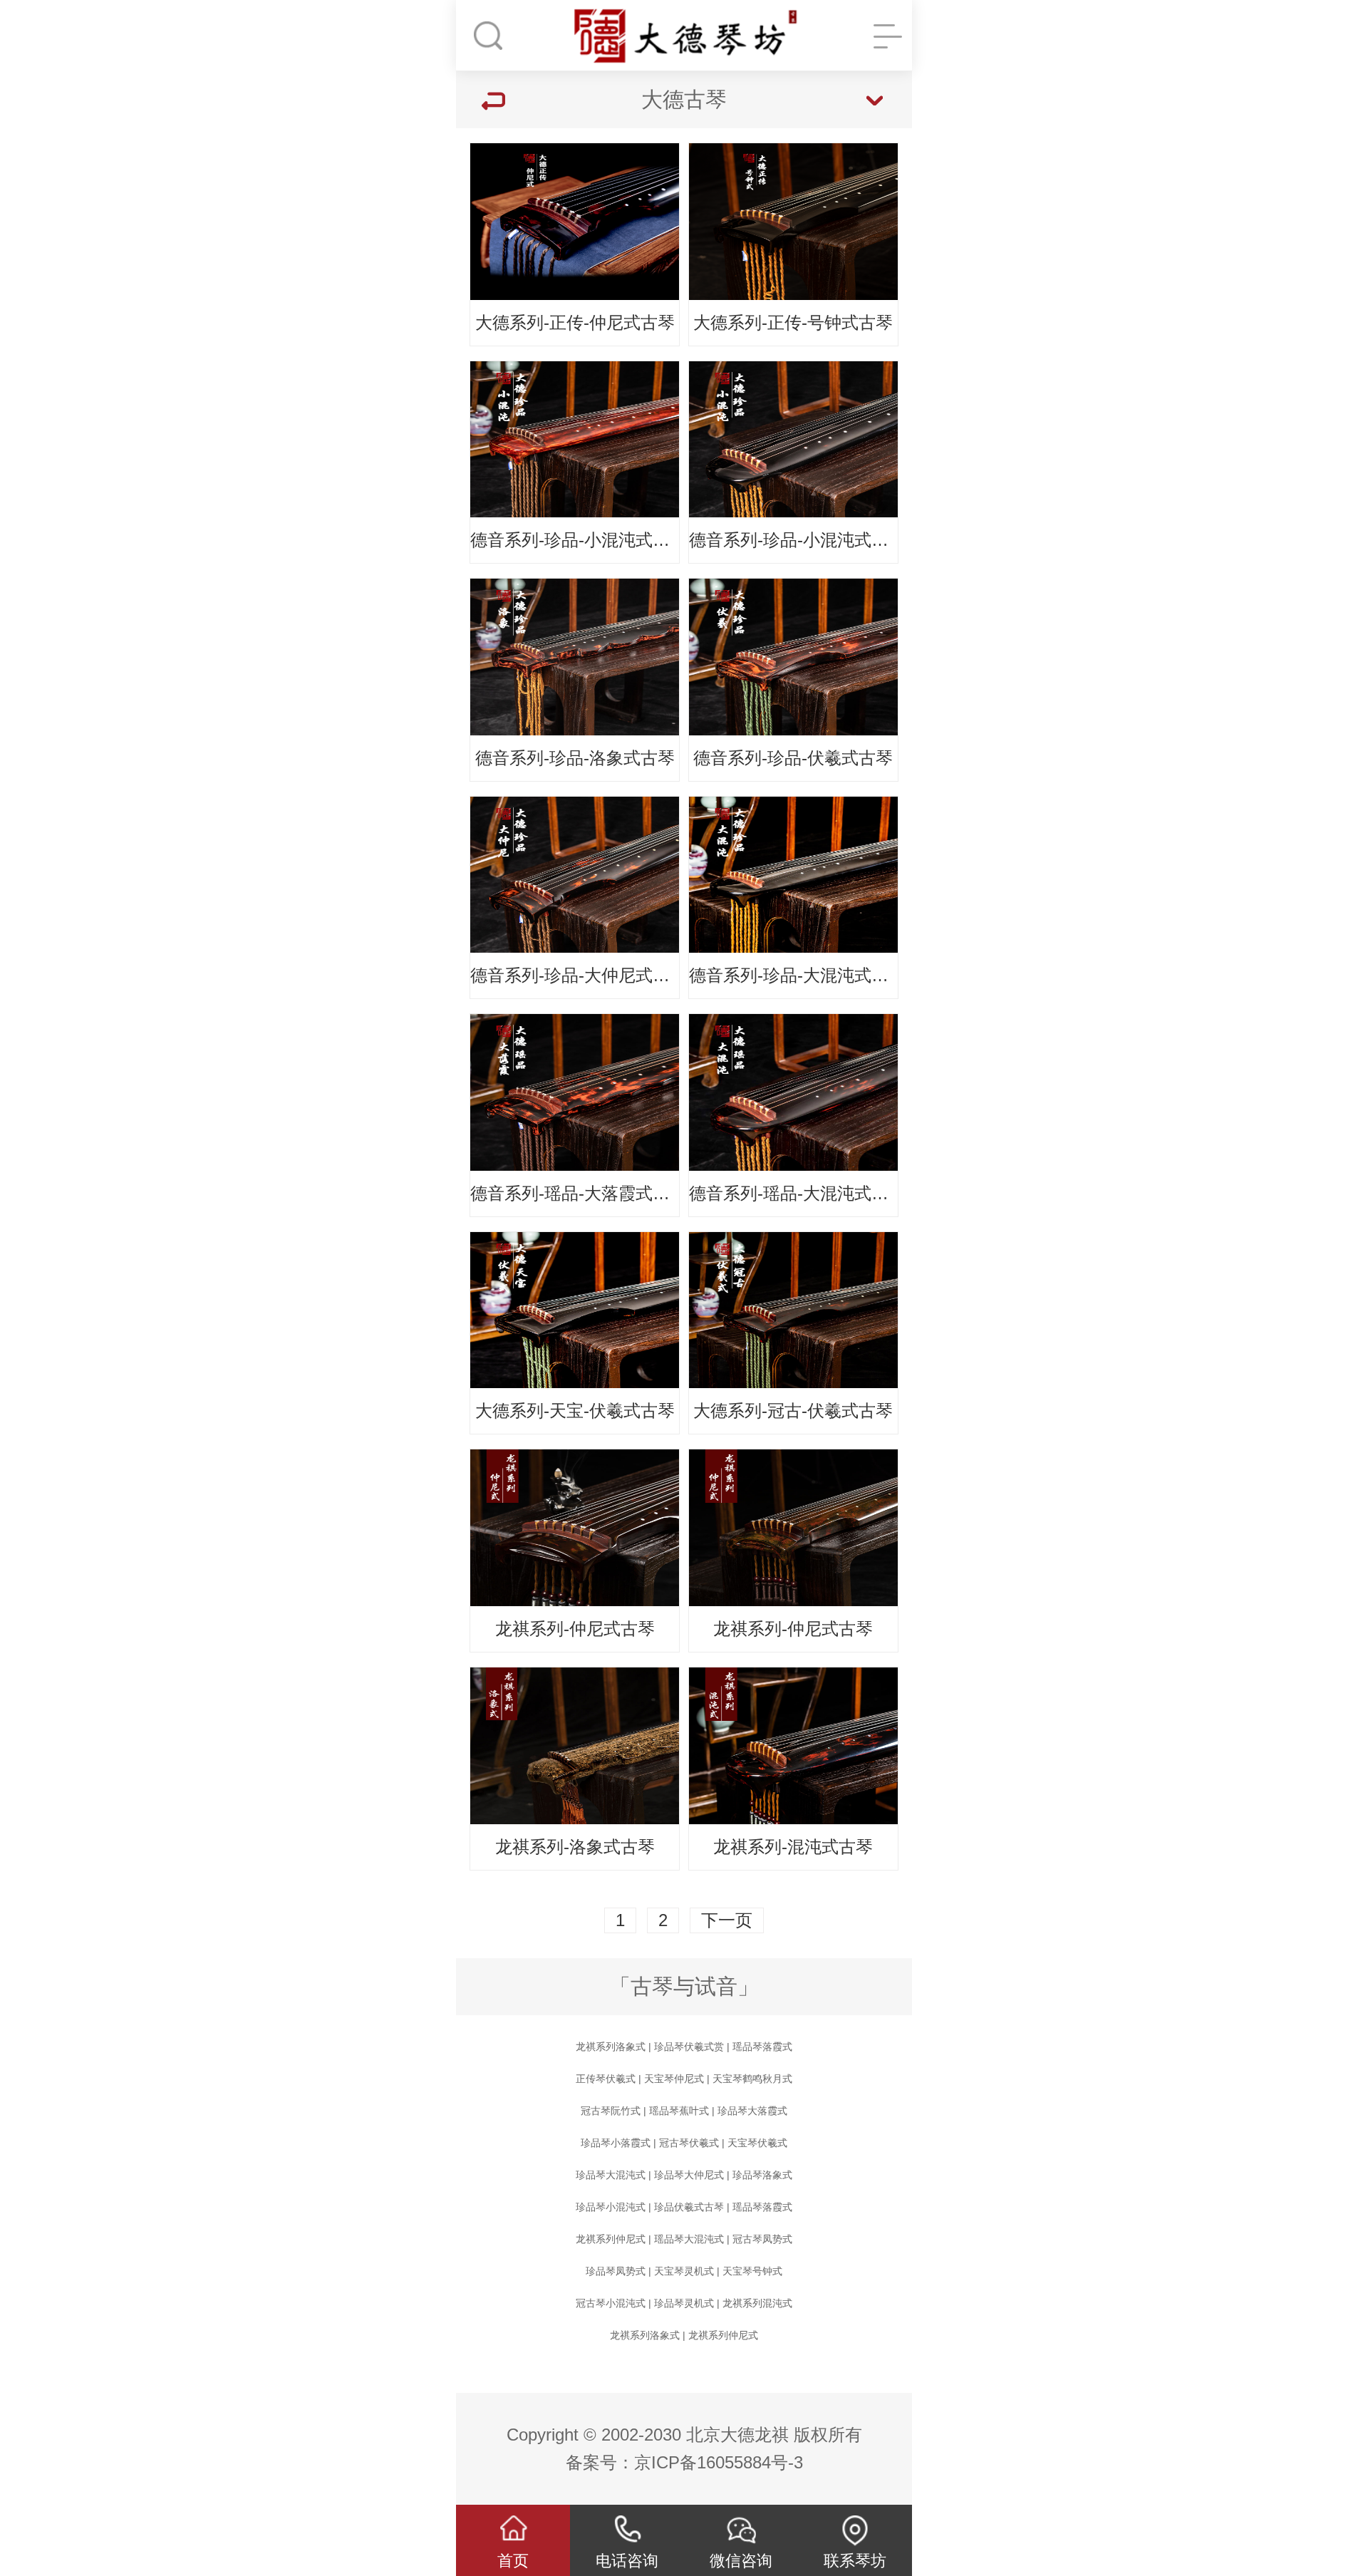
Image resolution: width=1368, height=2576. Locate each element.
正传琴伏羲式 (606, 2079)
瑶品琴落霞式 (762, 2047)
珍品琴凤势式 (616, 2271)
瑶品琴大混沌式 (689, 2239)
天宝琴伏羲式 (757, 2143)
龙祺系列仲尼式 (611, 2239)
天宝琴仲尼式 (674, 2079)
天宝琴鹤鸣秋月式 (752, 2079)
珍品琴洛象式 (762, 2175)
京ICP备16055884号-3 (719, 2462)
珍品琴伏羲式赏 (689, 2047)
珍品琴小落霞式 (616, 2143)
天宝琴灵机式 (684, 2271)
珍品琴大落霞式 (752, 2111)
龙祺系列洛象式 (611, 2047)
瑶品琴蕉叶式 (679, 2111)
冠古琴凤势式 (762, 2239)
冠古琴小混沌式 (611, 2303)
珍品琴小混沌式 (611, 2207)
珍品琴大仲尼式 (689, 2175)
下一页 (727, 1920)
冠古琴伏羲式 (689, 2143)
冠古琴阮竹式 (611, 2111)
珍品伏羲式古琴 (689, 2207)
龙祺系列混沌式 (757, 2303)
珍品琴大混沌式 (611, 2175)
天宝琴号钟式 (752, 2271)
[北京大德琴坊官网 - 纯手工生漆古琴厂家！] (684, 36)
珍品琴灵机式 (684, 2303)
